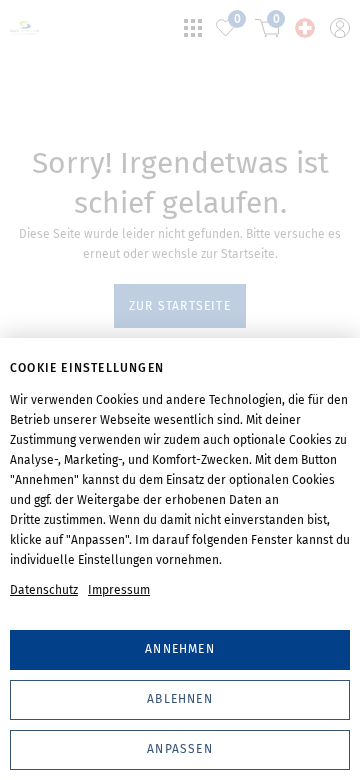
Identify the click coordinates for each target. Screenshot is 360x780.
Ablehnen (180, 699)
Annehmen (180, 649)
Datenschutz (44, 590)
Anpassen (180, 749)
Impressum (119, 590)
